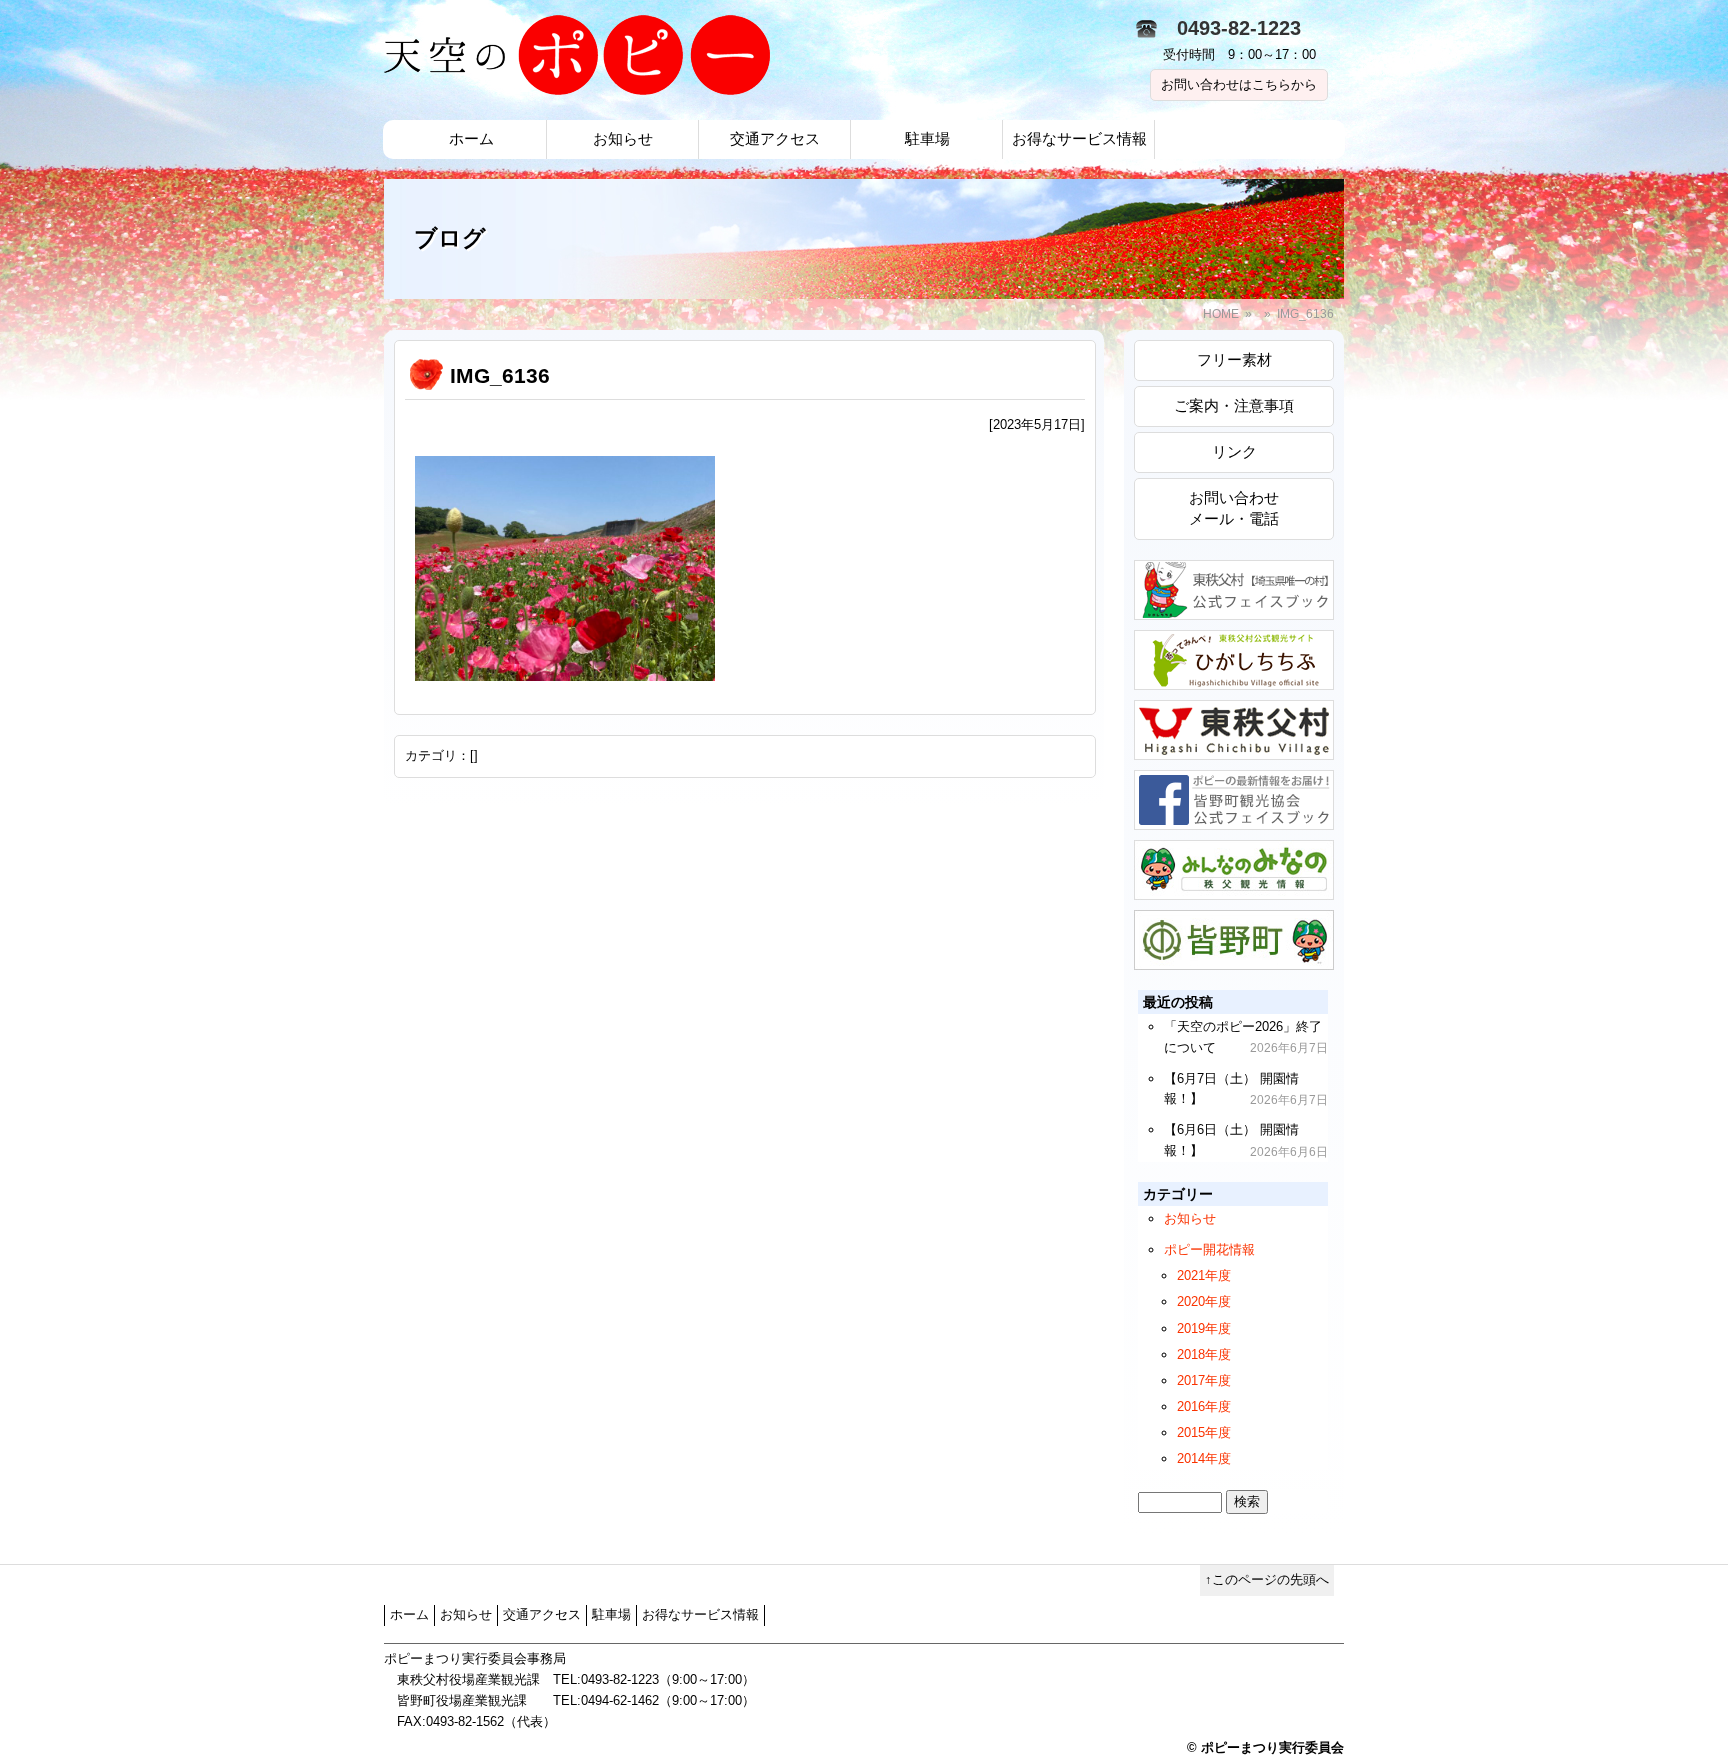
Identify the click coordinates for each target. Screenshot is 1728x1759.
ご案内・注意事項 (1234, 405)
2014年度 (1204, 1458)
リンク (1234, 451)
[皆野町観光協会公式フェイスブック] (1234, 818)
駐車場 (927, 138)
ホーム (471, 138)
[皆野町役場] (1234, 958)
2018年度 (1204, 1354)
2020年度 (1204, 1301)
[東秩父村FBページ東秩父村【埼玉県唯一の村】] (1234, 608)
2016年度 (1204, 1406)
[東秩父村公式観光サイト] (1234, 678)
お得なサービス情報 (1079, 138)
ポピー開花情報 (1209, 1249)
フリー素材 (1234, 359)
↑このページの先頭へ (1267, 1579)
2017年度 (1204, 1380)
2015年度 (1204, 1432)
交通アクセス (775, 138)
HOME (1221, 314)
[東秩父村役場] (1234, 748)
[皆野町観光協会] (1234, 888)
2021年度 (1204, 1275)
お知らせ (623, 138)
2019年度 (1204, 1328)
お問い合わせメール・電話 (1234, 508)
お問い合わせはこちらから (1239, 84)
